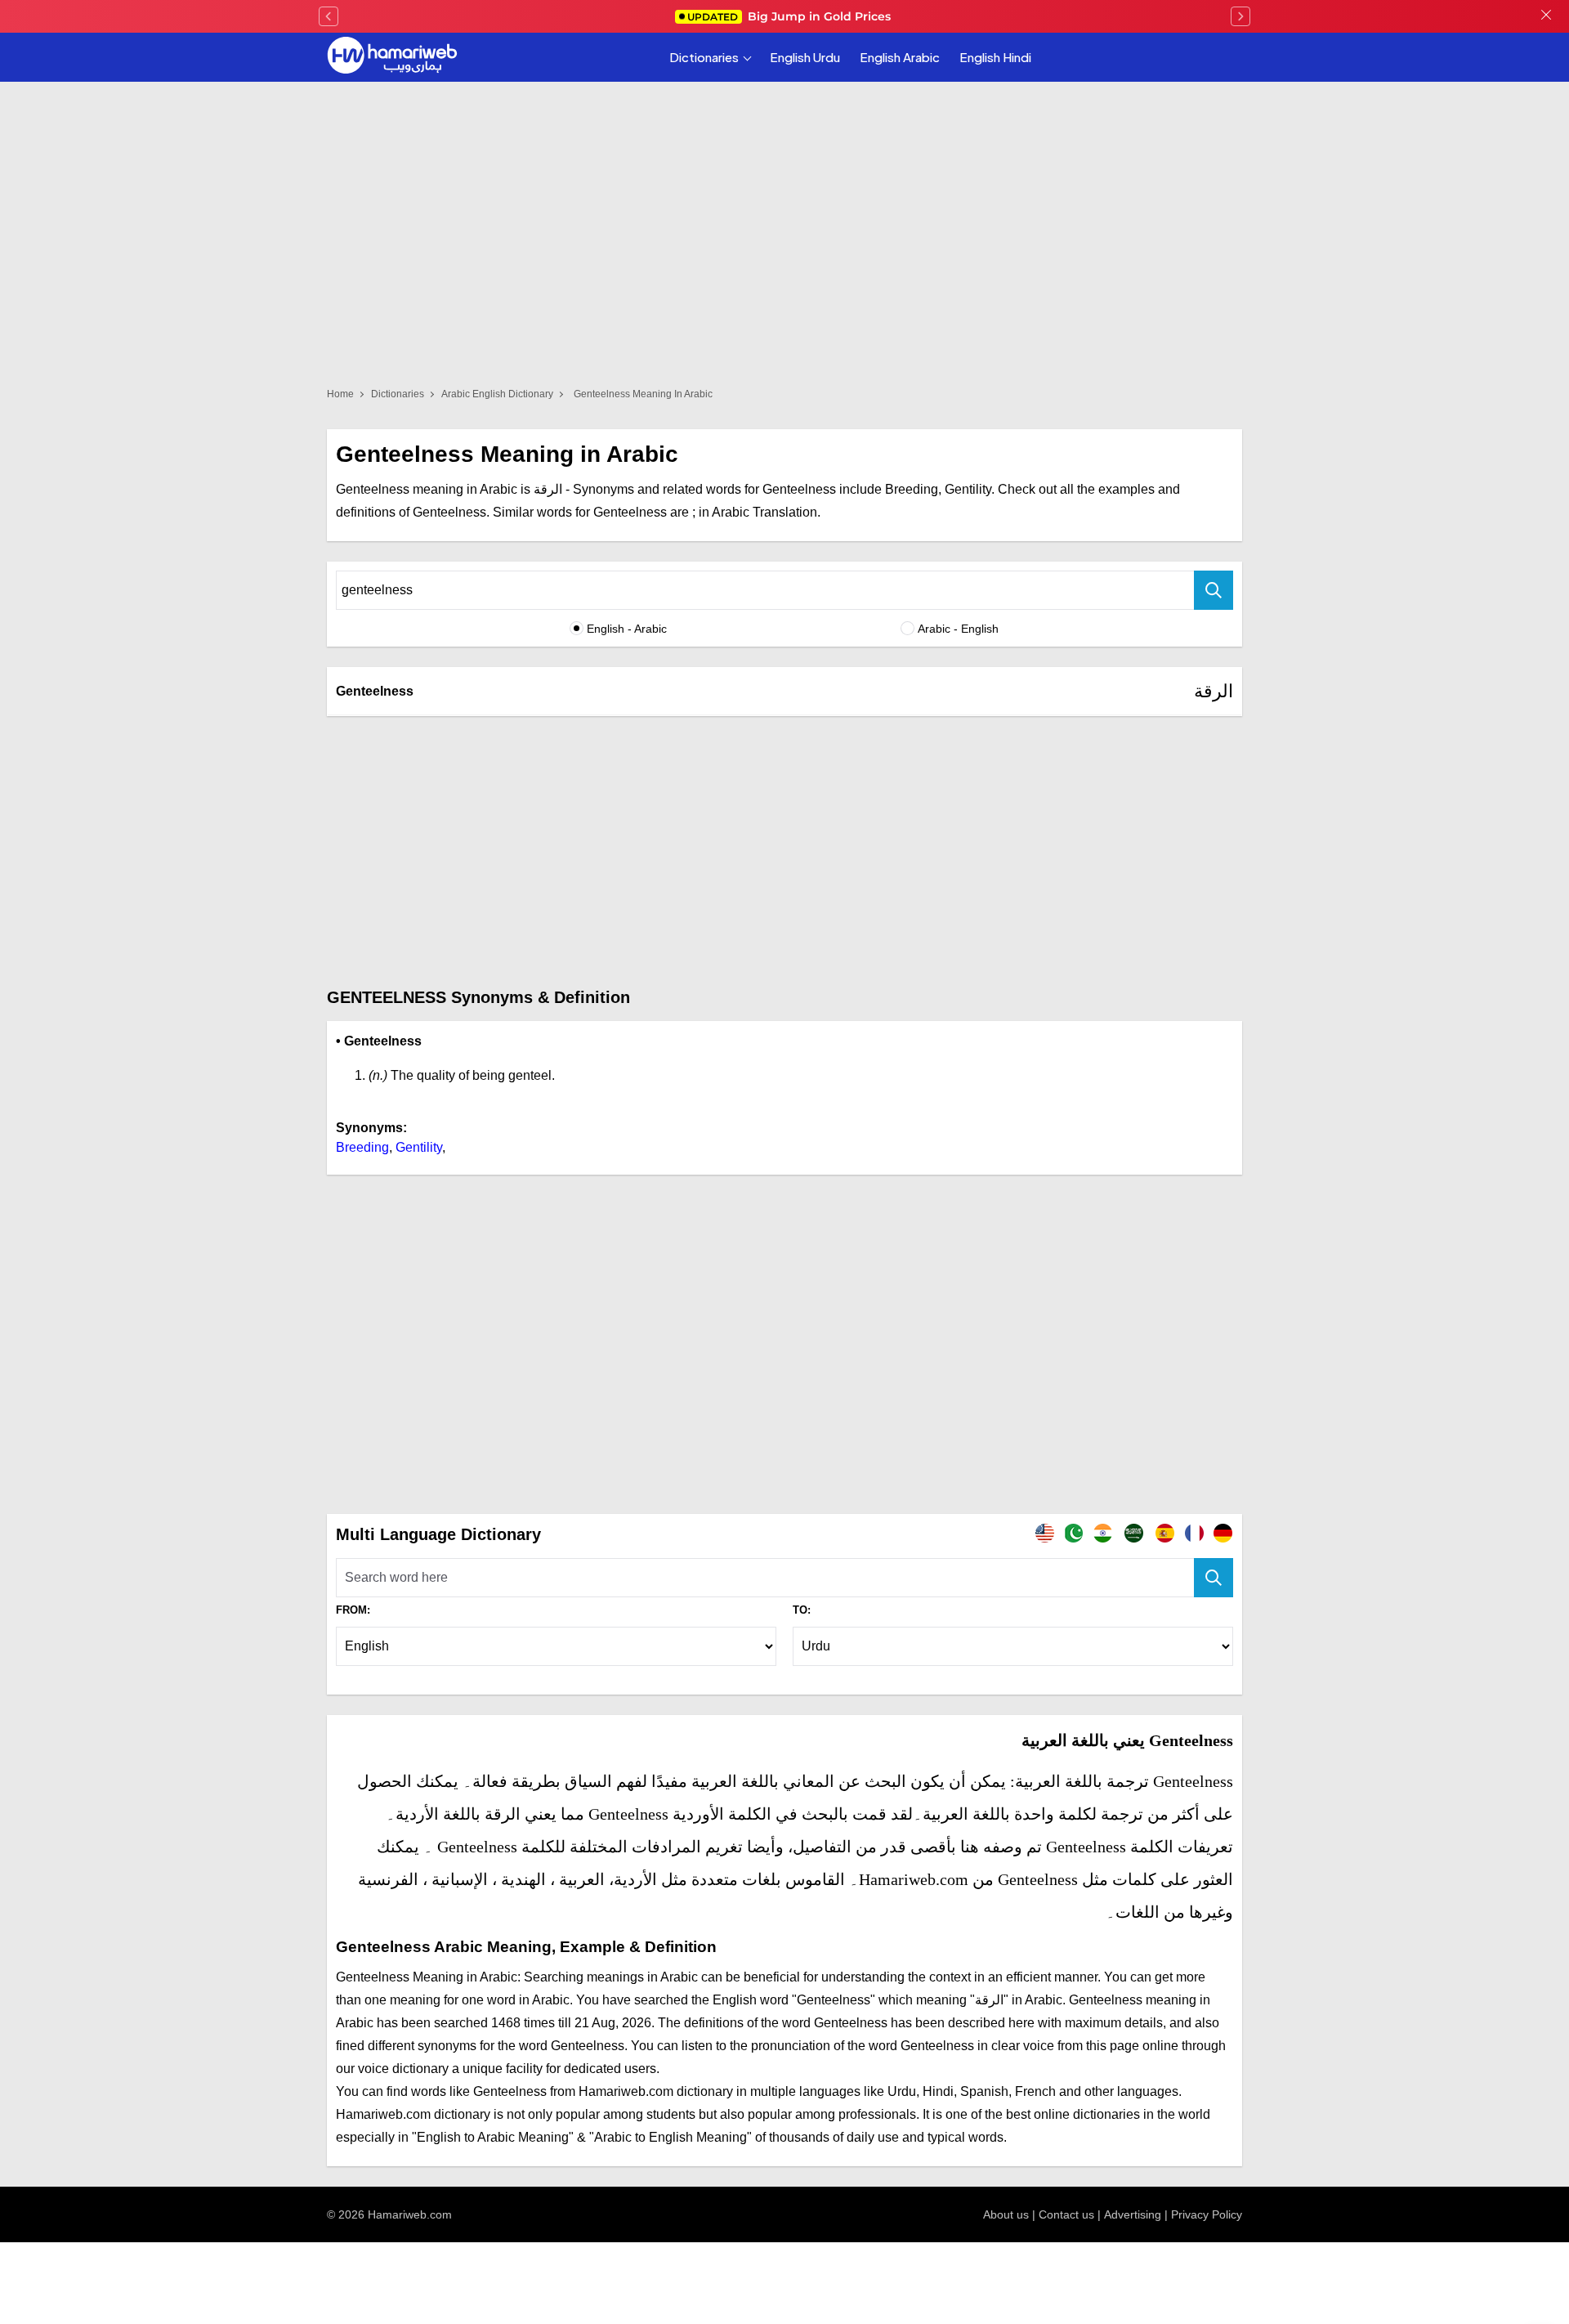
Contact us (1066, 2214)
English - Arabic (627, 629)
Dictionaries (704, 57)
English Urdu (805, 57)
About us (1006, 2214)
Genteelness (375, 691)
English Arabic (900, 57)
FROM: (353, 1610)
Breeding (362, 1147)
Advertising (1133, 2214)
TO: (802, 1610)
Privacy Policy (1207, 2214)
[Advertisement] (784, 851)
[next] (1240, 16)
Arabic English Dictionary (497, 394)
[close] (1546, 16)
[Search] (1214, 590)
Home (340, 394)
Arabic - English (958, 629)
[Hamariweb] (392, 57)
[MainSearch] (1214, 1578)
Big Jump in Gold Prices (791, 16)
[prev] (329, 16)
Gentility (419, 1147)
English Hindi (995, 57)
